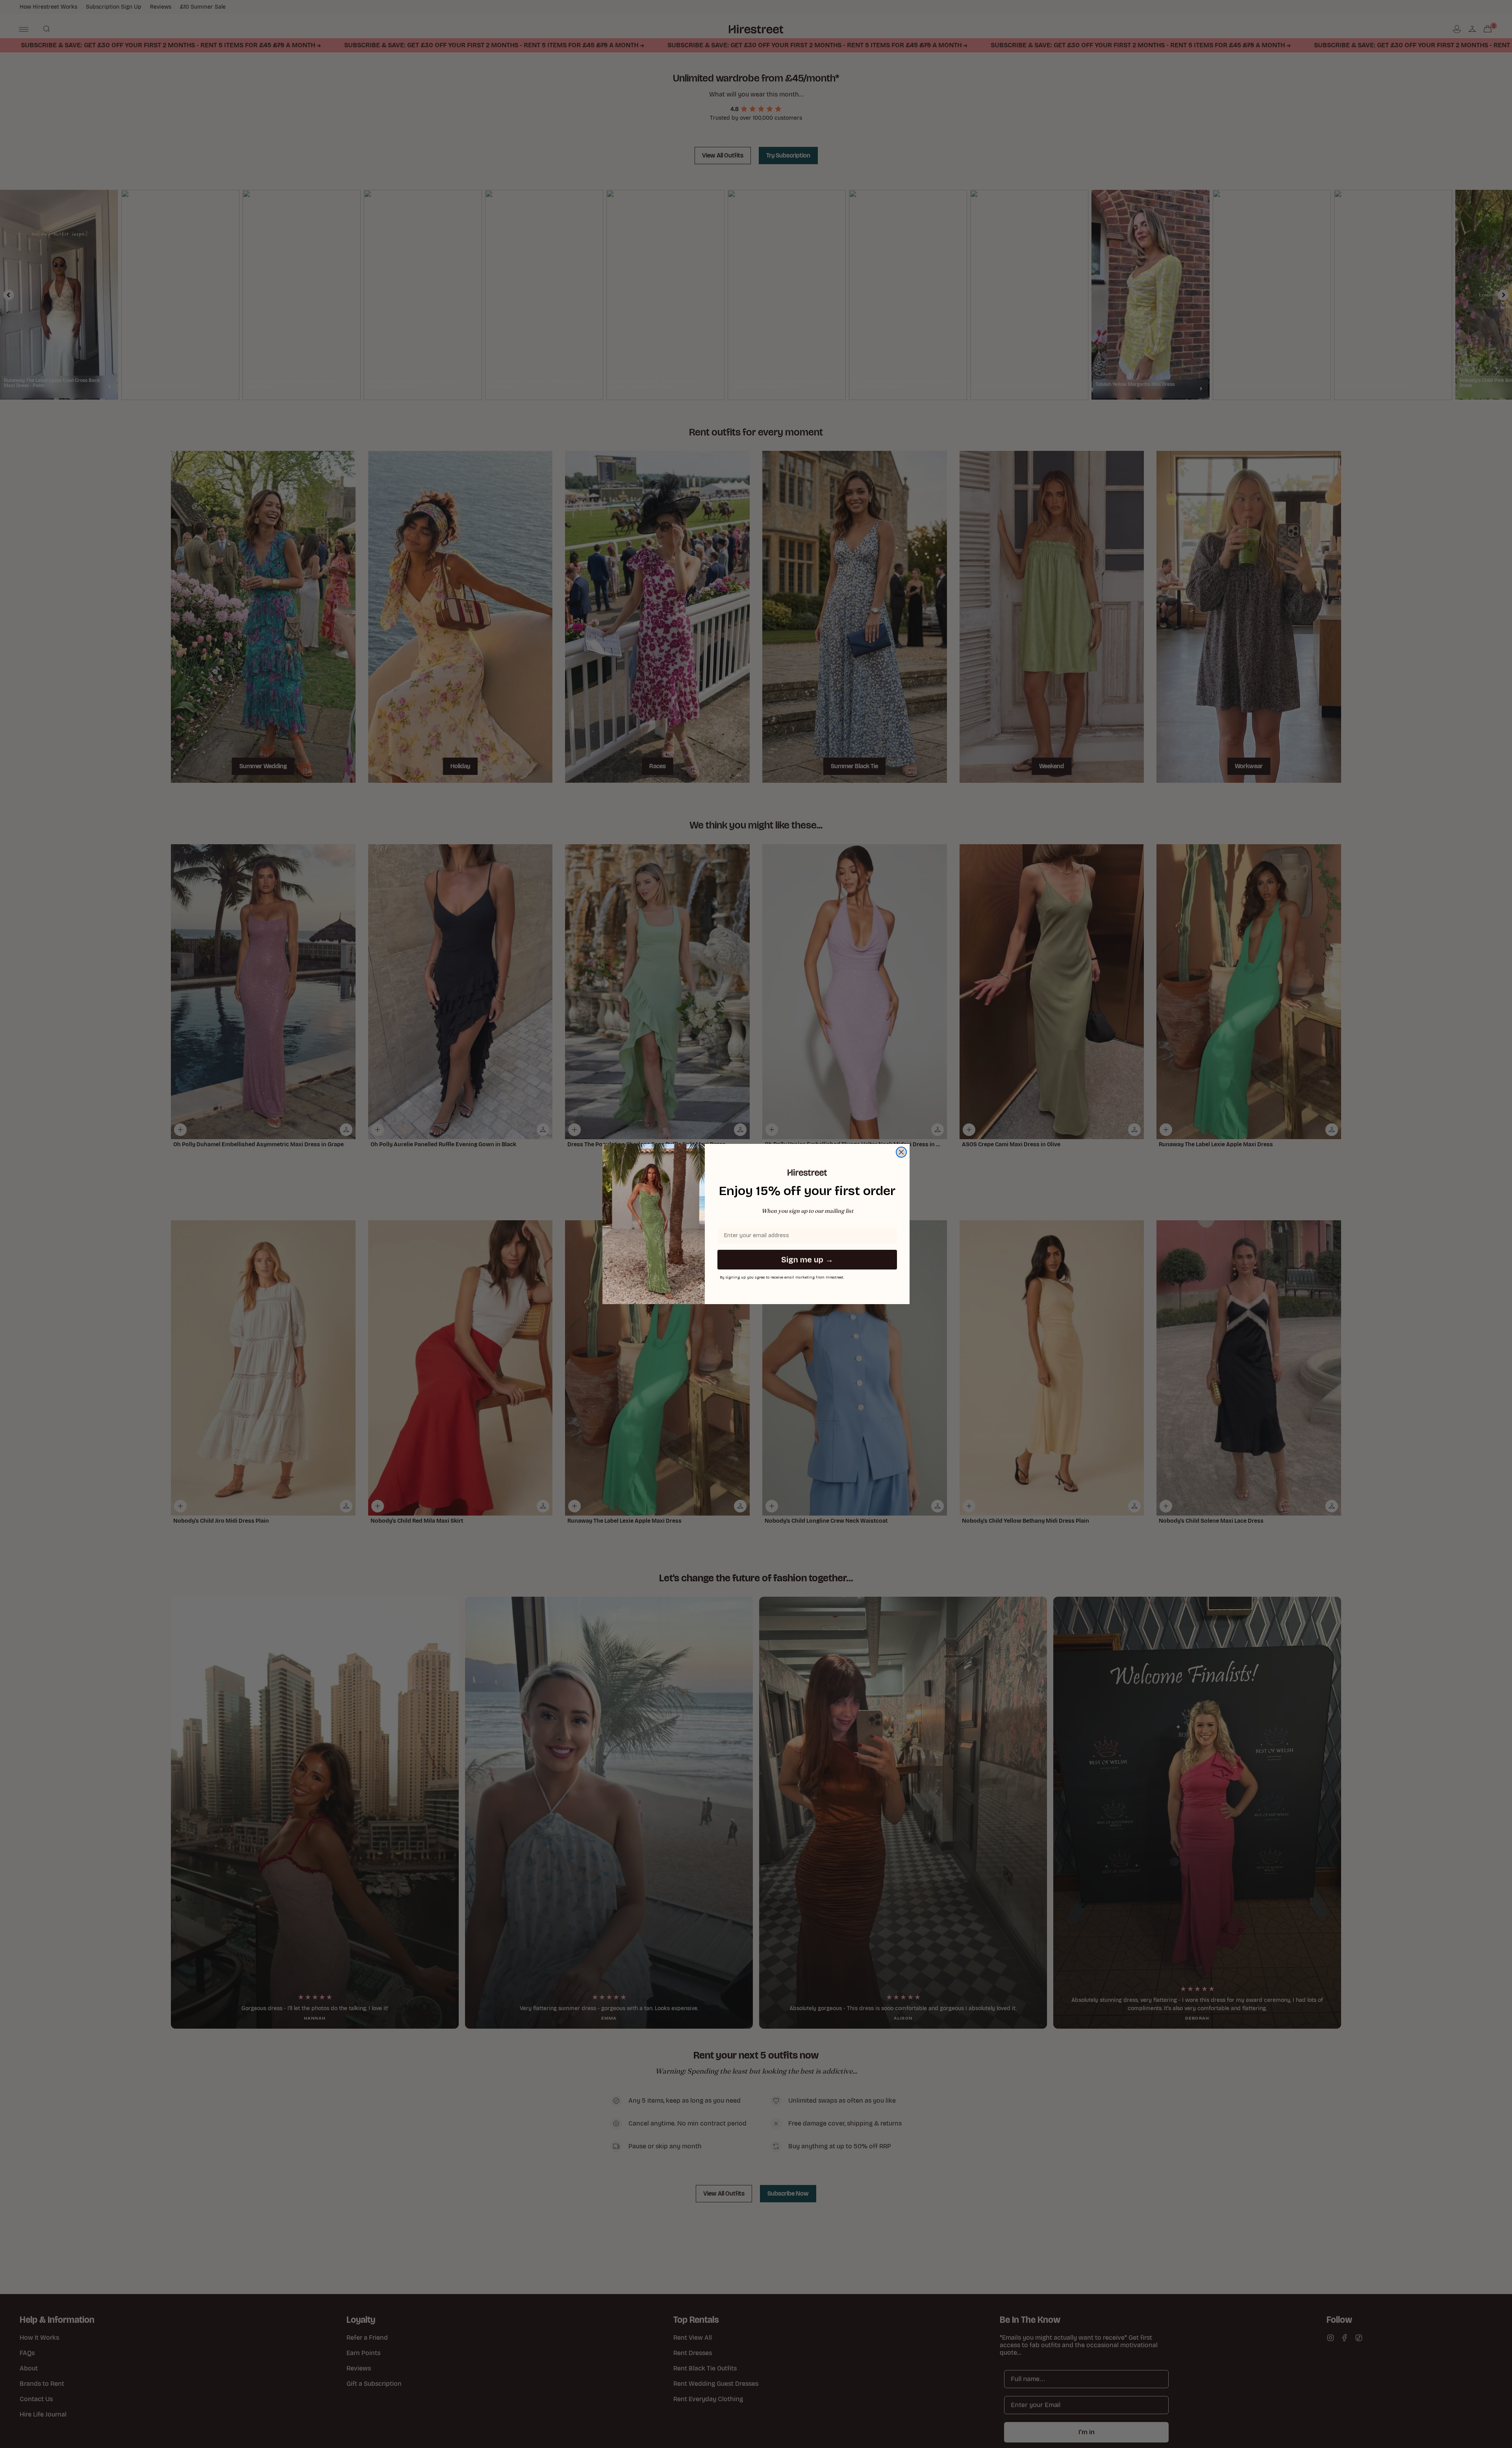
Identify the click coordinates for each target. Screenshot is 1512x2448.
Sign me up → (807, 1260)
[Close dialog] (901, 1152)
